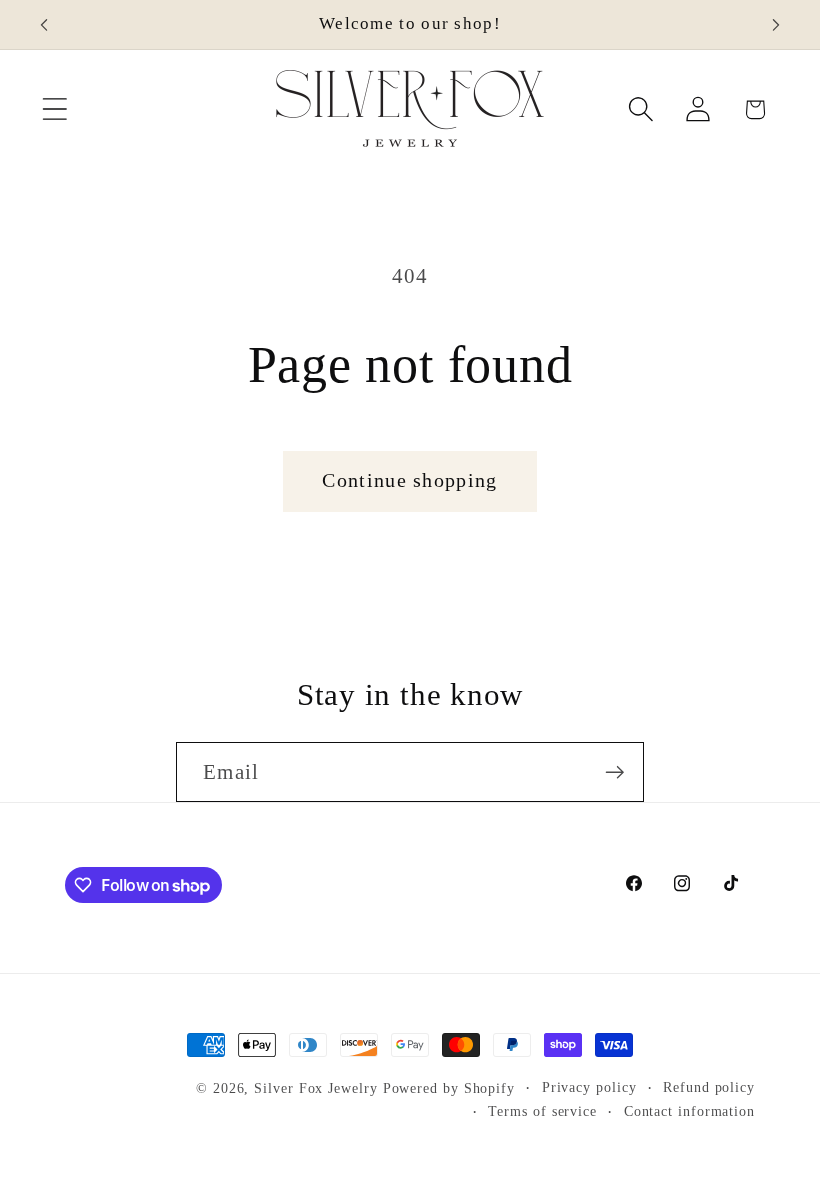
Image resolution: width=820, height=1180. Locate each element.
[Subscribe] (614, 772)
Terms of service (542, 1111)
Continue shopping (409, 480)
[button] (54, 109)
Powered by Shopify (449, 1088)
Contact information (689, 1111)
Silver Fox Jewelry (315, 1088)
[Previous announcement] (44, 25)
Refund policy (709, 1087)
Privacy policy (589, 1087)
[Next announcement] (776, 25)
